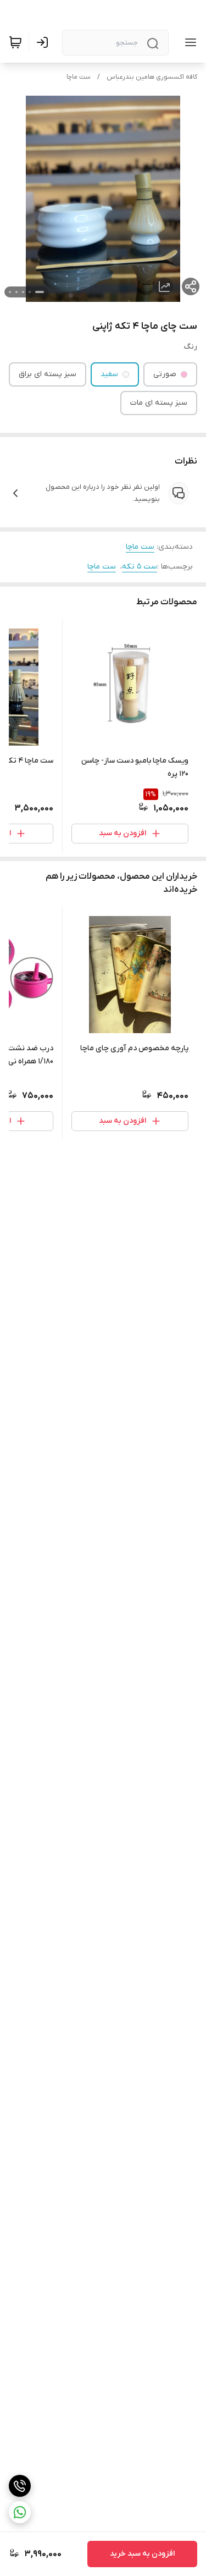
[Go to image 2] (30, 292)
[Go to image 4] (16, 292)
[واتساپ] (20, 2512)
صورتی (165, 374)
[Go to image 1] (40, 292)
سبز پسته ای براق (48, 374)
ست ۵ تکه (140, 567)
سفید (109, 374)
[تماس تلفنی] (20, 2486)
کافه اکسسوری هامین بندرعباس (152, 77)
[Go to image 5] (10, 292)
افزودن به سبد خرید (142, 2554)
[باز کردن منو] (188, 42)
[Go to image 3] (23, 292)
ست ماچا (79, 77)
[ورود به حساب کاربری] (44, 42)
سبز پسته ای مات (159, 403)
